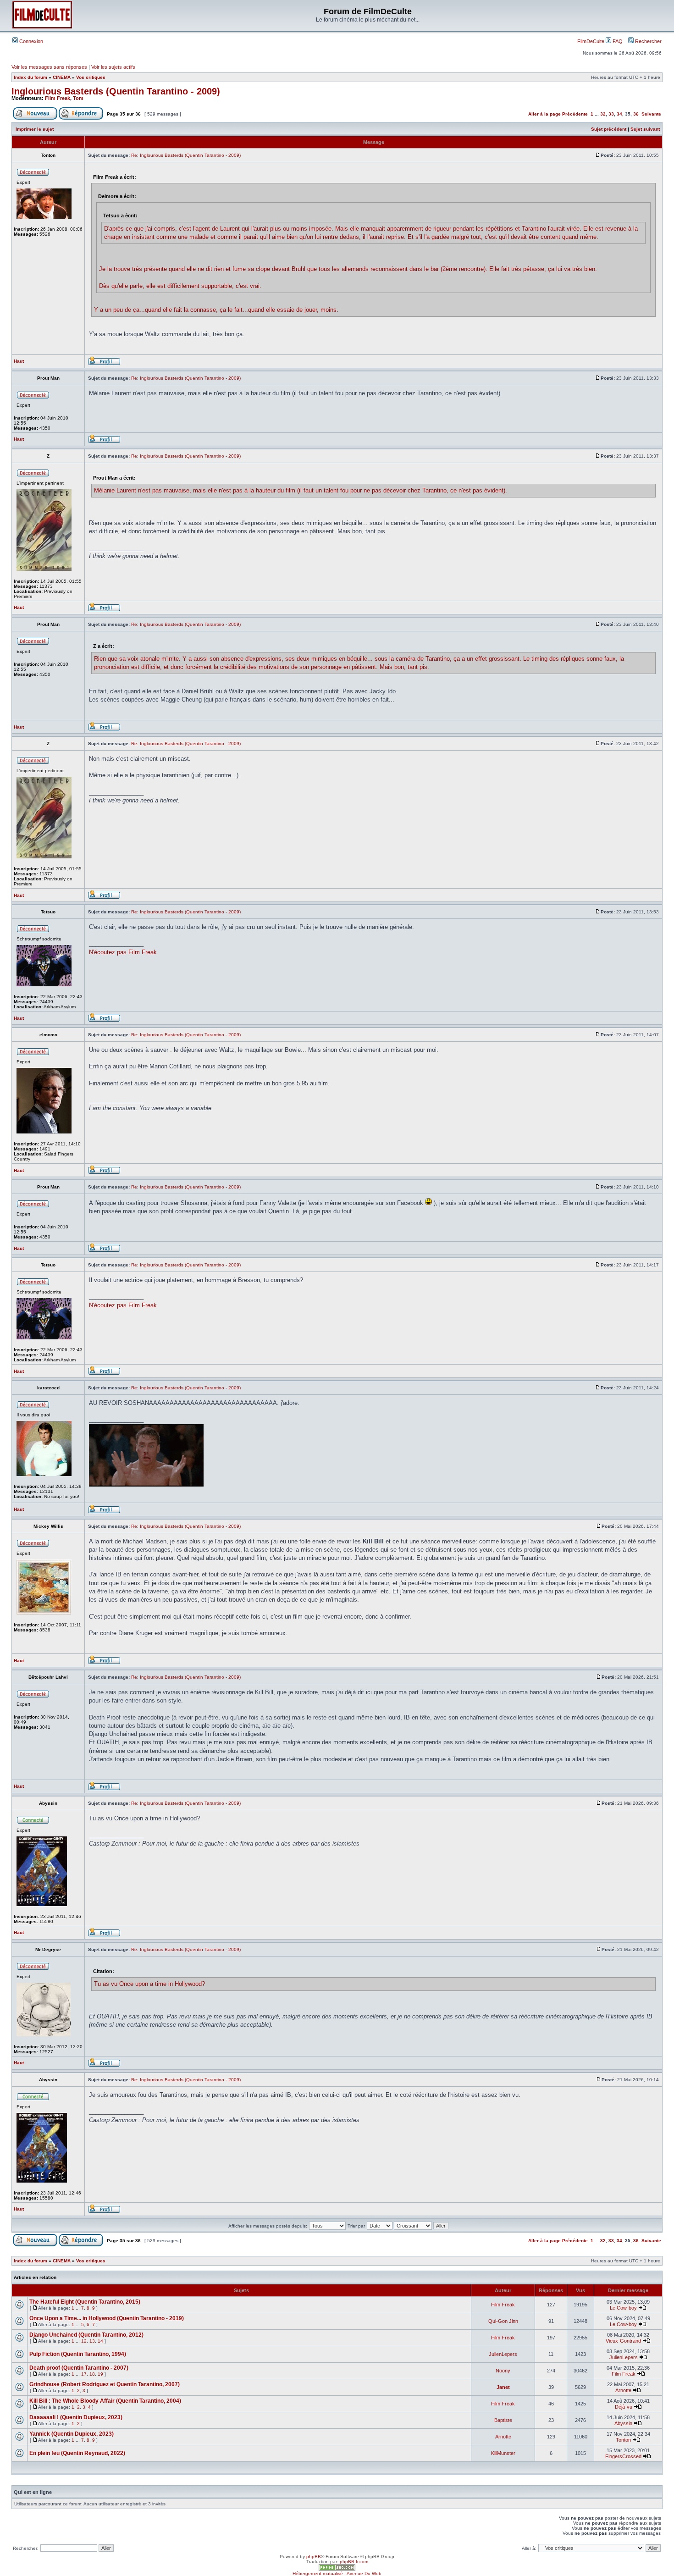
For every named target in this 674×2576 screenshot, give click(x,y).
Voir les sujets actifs (113, 67)
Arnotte (623, 2390)
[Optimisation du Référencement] (337, 2569)
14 (100, 2341)
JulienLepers (503, 2354)
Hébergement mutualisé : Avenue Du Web (337, 2573)
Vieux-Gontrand (623, 2341)
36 (636, 114)
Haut (19, 361)
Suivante (651, 114)
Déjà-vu (624, 2407)
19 (100, 2374)
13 (92, 2341)
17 (84, 2374)
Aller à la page (544, 114)
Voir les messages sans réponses (49, 67)
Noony (503, 2371)
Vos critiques (91, 77)
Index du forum (30, 77)
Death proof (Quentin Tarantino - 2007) (79, 2368)
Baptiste (503, 2420)
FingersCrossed (623, 2456)
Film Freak (58, 98)
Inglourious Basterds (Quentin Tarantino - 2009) (116, 91)
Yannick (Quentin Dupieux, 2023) (72, 2434)
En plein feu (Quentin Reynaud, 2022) (77, 2453)
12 (84, 2341)
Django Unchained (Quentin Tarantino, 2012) (86, 2335)
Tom (78, 98)
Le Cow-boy (623, 2308)
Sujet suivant (645, 129)
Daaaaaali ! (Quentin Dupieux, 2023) (76, 2417)
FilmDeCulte (591, 41)
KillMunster (503, 2453)
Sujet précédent (609, 129)
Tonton (623, 2440)
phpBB (314, 2557)
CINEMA (62, 77)
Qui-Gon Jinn (503, 2321)
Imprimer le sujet (35, 129)
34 (619, 114)
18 (92, 2374)
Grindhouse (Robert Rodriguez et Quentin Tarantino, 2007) (105, 2384)
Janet (503, 2387)
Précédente (575, 114)
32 (603, 114)
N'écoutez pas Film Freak (123, 952)
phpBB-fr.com (354, 2562)
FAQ (617, 41)
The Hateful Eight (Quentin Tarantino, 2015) (85, 2302)
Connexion (30, 41)
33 (611, 114)
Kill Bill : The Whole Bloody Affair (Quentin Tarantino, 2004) (105, 2401)
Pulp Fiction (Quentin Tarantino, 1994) (78, 2354)
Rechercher (648, 41)
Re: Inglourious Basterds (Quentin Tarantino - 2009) (186, 155)
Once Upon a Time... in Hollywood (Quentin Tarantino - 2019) (107, 2318)
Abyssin (623, 2423)
